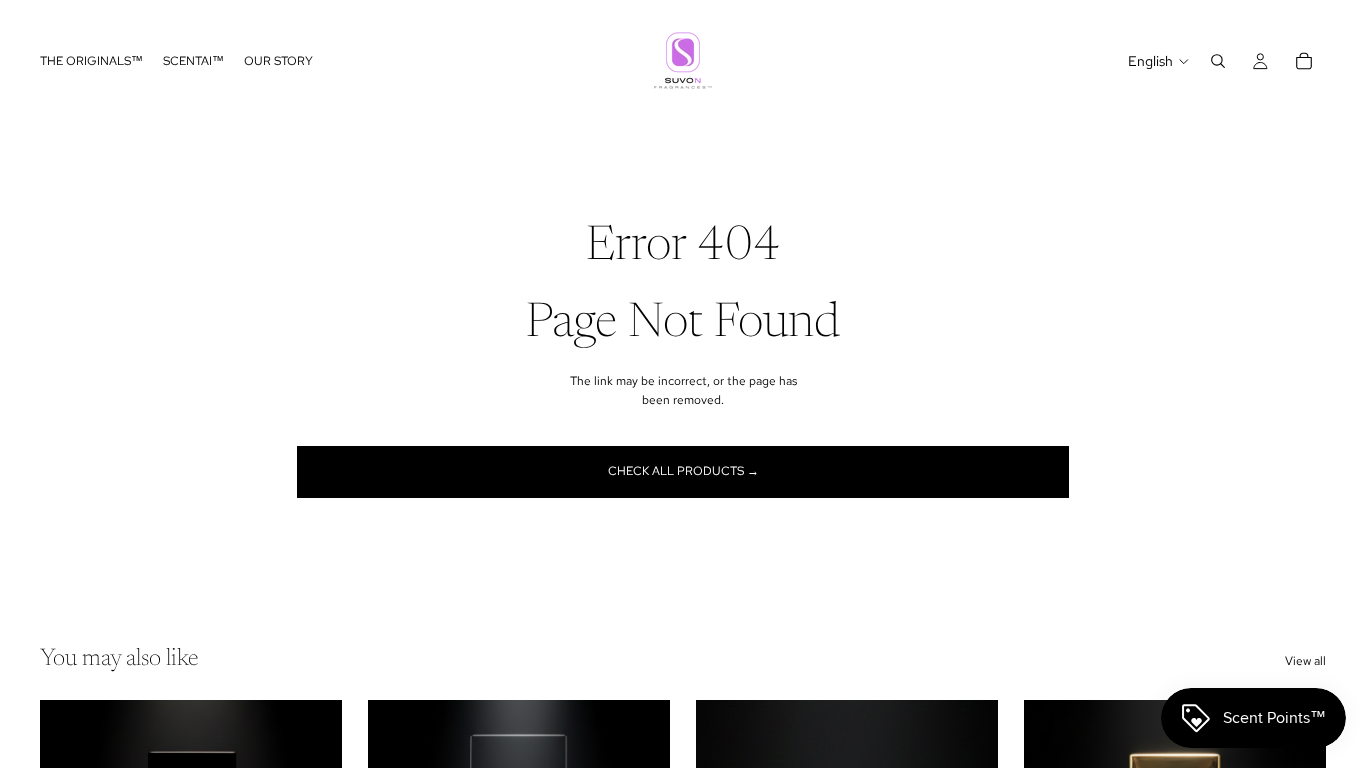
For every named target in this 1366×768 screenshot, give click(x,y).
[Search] (1218, 61)
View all (1305, 661)
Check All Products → (683, 471)
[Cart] (1304, 61)
